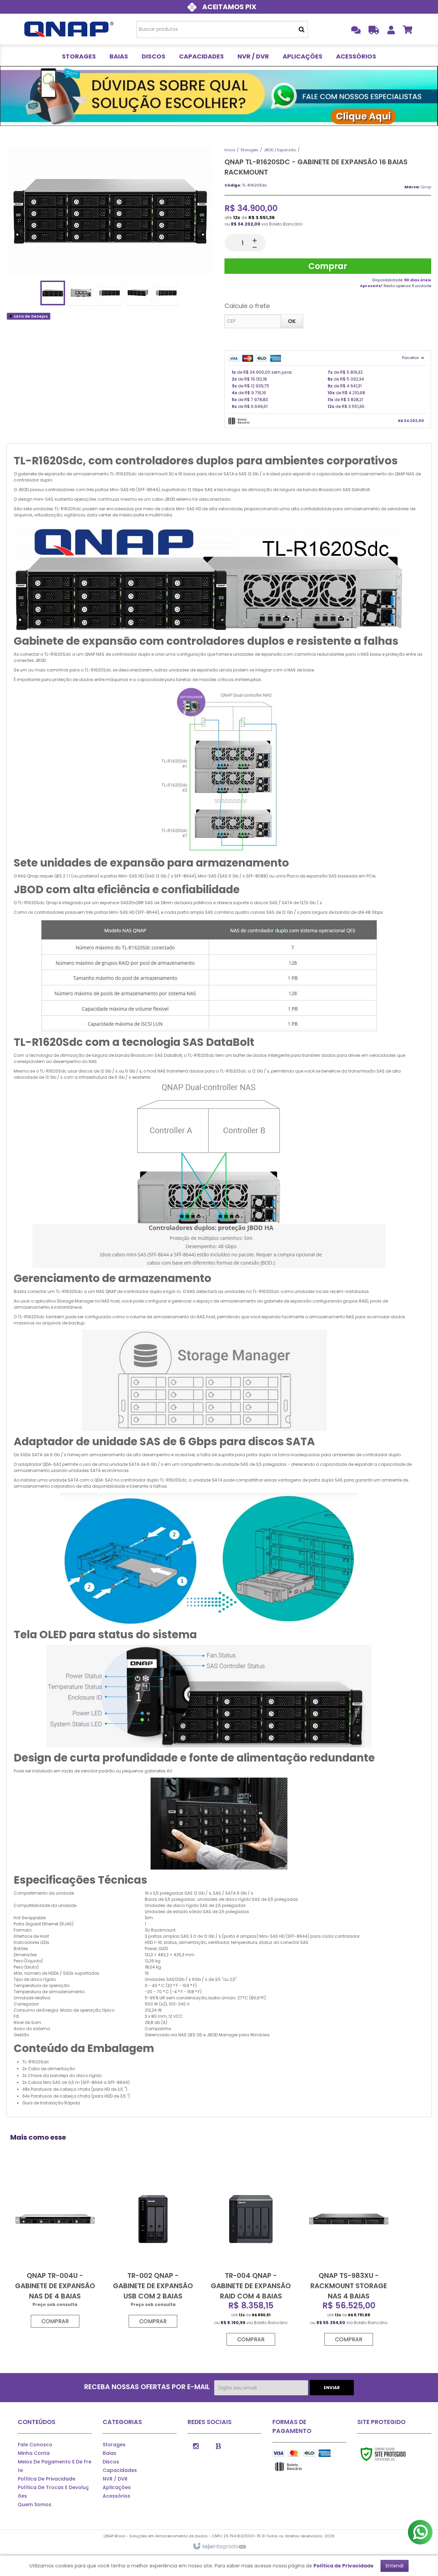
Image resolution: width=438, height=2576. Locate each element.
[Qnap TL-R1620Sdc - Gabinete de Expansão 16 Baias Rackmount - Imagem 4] (138, 293)
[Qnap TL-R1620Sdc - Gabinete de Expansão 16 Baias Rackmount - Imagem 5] (166, 293)
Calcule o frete (247, 306)
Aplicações (117, 2487)
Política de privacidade (47, 2479)
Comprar (328, 266)
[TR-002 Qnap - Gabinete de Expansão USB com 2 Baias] (153, 2249)
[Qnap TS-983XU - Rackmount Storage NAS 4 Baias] (349, 2258)
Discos (111, 2462)
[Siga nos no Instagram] (196, 2446)
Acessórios (117, 2496)
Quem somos (35, 2504)
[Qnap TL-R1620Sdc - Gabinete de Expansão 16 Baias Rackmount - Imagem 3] (109, 293)
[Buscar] (302, 29)
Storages (249, 150)
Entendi (395, 2566)
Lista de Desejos (30, 316)
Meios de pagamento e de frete (55, 2466)
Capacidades (120, 2470)
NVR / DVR (115, 2479)
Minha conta (34, 2453)
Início (230, 150)
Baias (109, 2453)
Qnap (426, 187)
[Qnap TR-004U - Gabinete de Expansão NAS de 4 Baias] (55, 2249)
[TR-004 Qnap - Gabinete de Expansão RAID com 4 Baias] (251, 2258)
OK (292, 321)
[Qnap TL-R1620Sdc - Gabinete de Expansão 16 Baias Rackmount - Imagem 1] (53, 293)
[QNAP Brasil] (69, 29)
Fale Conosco (35, 2445)
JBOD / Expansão (280, 150)
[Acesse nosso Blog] (218, 2446)
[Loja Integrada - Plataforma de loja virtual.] (219, 2547)
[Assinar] (332, 2388)
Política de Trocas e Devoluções (53, 2492)
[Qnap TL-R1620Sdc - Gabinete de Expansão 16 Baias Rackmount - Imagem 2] (81, 293)
